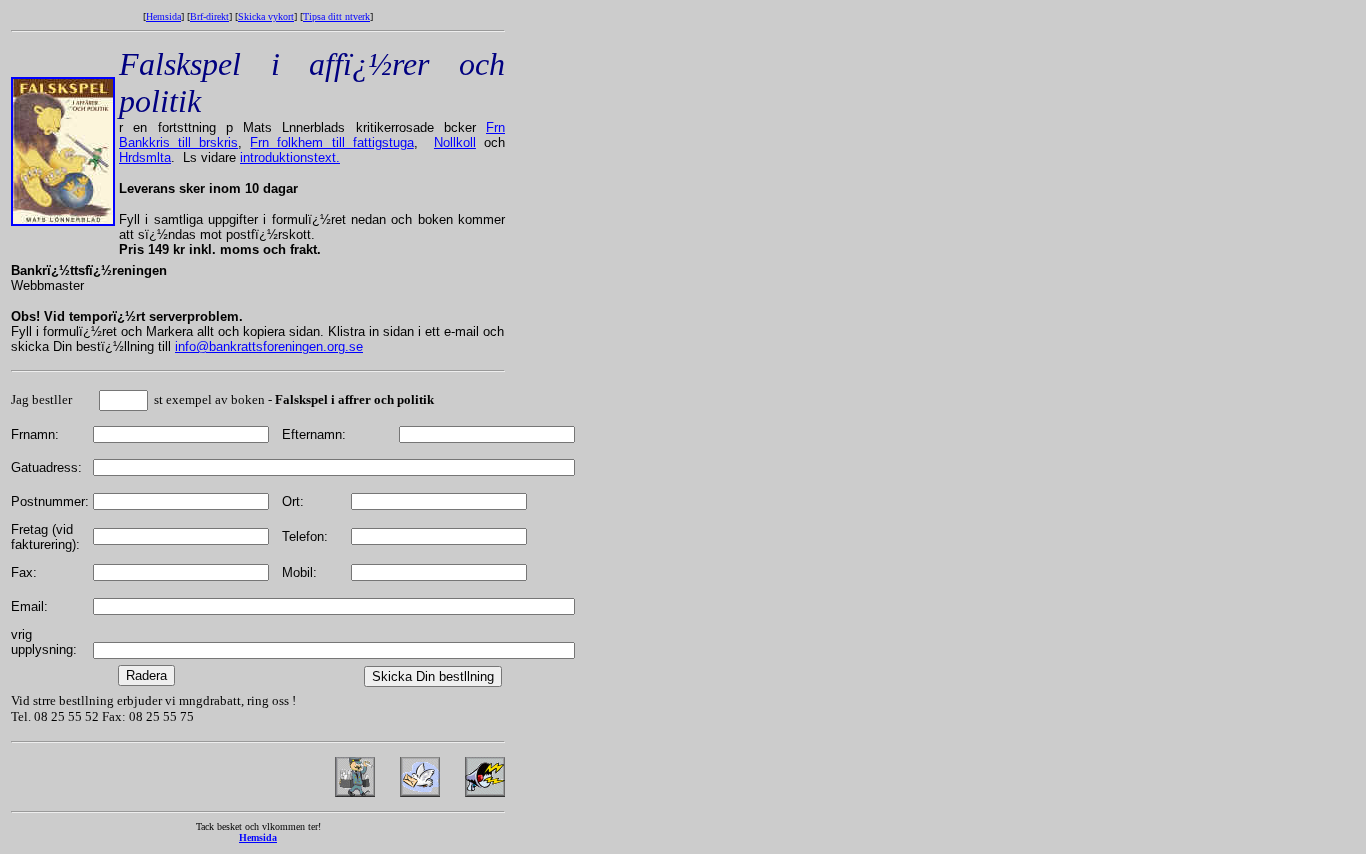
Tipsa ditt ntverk (336, 16)
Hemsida (163, 16)
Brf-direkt (209, 16)
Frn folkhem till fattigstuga (331, 142)
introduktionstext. (290, 157)
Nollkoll (455, 142)
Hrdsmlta (145, 157)
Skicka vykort (266, 16)
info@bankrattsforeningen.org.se (269, 346)
